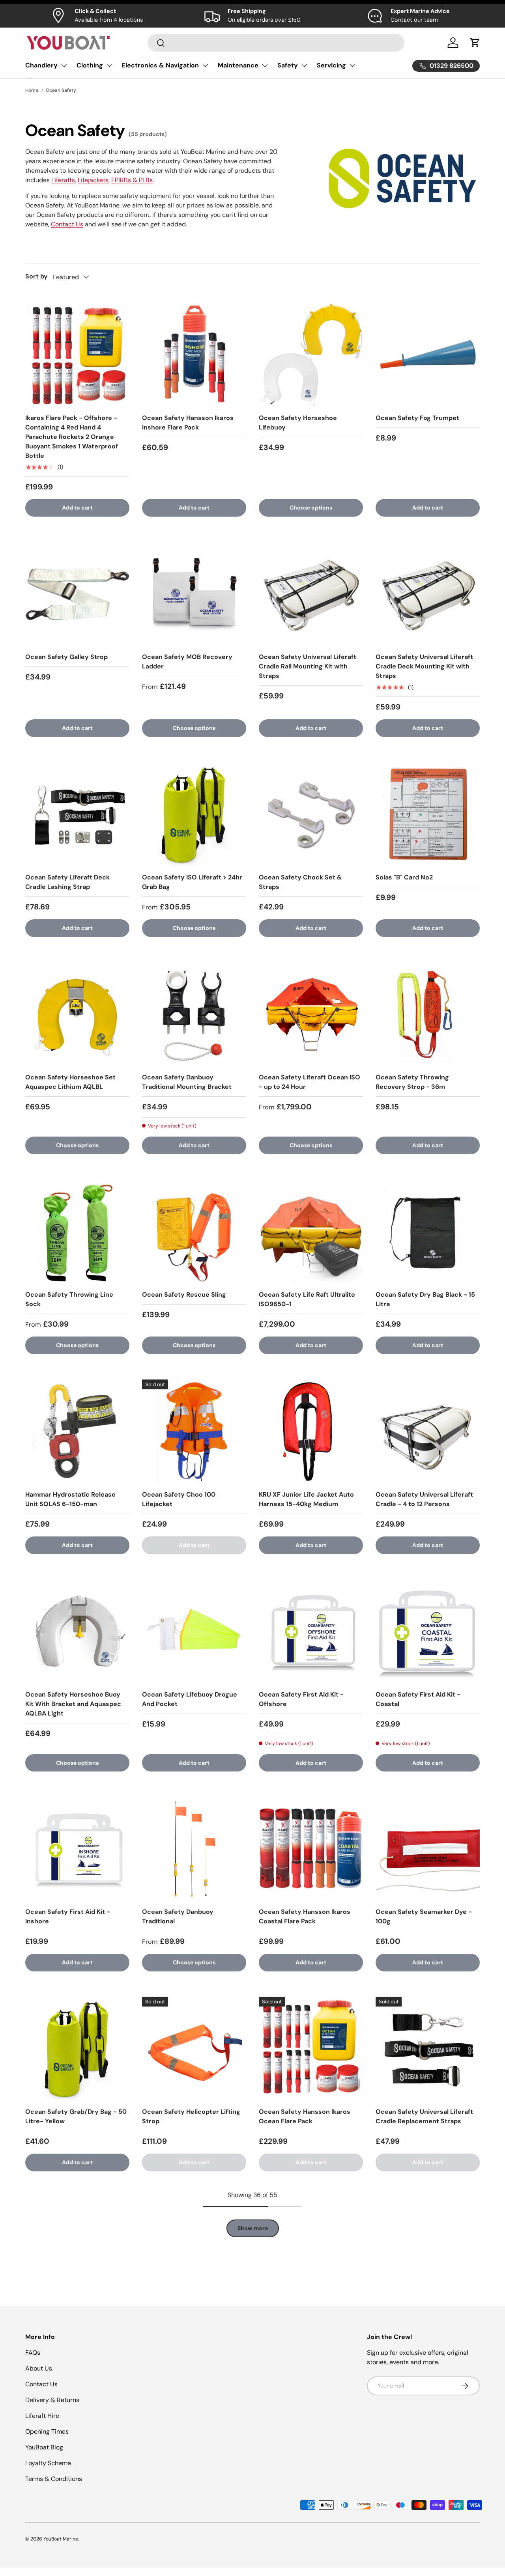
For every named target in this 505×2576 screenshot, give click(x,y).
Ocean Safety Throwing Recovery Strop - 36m (412, 1082)
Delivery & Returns (52, 2400)
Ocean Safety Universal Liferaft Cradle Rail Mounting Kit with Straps (308, 666)
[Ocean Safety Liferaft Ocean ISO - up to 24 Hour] (311, 1014)
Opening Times (47, 2431)
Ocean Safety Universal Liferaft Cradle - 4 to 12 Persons (424, 1499)
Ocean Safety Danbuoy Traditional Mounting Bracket (187, 1082)
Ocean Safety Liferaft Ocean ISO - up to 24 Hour (310, 1082)
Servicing (331, 65)
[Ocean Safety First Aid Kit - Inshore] (77, 1849)
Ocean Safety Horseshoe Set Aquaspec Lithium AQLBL (70, 1082)
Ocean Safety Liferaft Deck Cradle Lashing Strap (67, 882)
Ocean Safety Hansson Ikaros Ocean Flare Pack (305, 2116)
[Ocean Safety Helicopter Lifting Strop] (194, 2049)
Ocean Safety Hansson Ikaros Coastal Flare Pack (305, 1916)
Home (32, 90)
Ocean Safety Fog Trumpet (417, 418)
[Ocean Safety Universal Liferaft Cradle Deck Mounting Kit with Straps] (428, 594)
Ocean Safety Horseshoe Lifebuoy (298, 423)
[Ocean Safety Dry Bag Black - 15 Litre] (428, 1232)
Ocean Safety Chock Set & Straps (300, 882)
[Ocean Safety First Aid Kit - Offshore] (311, 1631)
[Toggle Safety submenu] (304, 65)
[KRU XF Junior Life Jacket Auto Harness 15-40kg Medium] (311, 1432)
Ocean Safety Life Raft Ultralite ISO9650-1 (307, 1299)
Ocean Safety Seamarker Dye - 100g (424, 1916)
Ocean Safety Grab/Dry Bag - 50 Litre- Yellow (76, 2116)
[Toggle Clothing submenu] (109, 65)
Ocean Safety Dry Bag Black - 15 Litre (425, 1299)
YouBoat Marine (61, 2539)
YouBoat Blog (44, 2447)
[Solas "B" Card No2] (428, 814)
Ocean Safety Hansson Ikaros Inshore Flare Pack (188, 423)
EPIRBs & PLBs (132, 180)
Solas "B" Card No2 (404, 877)
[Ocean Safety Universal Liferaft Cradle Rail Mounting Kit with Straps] (311, 594)
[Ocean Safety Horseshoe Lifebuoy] (311, 355)
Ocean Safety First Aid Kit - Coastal (418, 1699)
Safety (288, 65)
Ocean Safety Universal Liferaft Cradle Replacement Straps (424, 2116)
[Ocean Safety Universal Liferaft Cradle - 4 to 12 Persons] (428, 1432)
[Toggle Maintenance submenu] (265, 65)
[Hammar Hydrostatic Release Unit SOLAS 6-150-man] (77, 1432)
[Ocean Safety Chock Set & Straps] (311, 814)
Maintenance (238, 65)
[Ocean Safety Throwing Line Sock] (77, 1232)
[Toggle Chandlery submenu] (64, 65)
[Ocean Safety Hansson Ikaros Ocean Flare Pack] (311, 2049)
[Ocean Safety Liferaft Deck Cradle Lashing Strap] (77, 814)
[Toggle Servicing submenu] (352, 65)
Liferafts (63, 180)
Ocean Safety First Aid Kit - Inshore (68, 1916)
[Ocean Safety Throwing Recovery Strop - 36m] (428, 1014)
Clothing (90, 65)
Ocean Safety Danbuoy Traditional (178, 1916)
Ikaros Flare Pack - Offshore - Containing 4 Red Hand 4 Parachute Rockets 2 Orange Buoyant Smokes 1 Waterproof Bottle (72, 437)
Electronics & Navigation (160, 65)
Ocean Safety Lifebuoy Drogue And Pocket (190, 1699)
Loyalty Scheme (48, 2463)
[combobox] (276, 43)
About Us (39, 2368)
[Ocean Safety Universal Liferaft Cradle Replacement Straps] (428, 2049)
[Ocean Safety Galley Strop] (77, 594)
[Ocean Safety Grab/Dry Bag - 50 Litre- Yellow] (77, 2049)
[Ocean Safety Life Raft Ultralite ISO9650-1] (311, 1232)
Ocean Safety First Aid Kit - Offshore (301, 1699)
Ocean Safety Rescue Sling (184, 1295)
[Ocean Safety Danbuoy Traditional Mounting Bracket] (194, 1014)
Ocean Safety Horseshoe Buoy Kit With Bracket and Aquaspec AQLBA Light (73, 1704)
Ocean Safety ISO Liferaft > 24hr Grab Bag (192, 882)
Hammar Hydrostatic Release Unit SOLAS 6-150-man (70, 1499)
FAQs (33, 2353)
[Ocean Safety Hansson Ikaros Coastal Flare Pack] (311, 1849)
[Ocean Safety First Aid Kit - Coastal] (428, 1631)
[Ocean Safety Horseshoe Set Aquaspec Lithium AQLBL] (77, 1014)
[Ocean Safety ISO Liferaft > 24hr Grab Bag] (194, 814)
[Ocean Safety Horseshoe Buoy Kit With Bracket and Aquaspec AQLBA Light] (77, 1631)
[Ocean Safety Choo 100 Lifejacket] (194, 1432)
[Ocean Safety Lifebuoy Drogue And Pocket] (194, 1631)
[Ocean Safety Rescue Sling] (194, 1232)
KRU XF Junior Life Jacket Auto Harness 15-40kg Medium (306, 1499)
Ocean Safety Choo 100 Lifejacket (179, 1499)
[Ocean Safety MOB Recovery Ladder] (194, 594)
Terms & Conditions (54, 2479)
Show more (253, 2228)
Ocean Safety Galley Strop (66, 657)
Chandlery (41, 65)
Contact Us (67, 224)
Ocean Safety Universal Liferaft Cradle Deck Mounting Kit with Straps (424, 666)
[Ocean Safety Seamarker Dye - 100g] (428, 1849)
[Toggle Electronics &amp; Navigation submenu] (205, 65)
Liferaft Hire (42, 2416)
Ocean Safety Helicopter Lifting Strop (191, 2116)
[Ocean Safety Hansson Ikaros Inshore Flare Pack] (194, 355)
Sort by (36, 276)
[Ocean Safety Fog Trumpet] (428, 355)
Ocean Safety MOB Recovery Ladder (187, 662)
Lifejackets (93, 180)
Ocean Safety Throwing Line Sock (69, 1299)
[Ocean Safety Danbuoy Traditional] (194, 1849)
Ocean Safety (61, 90)
